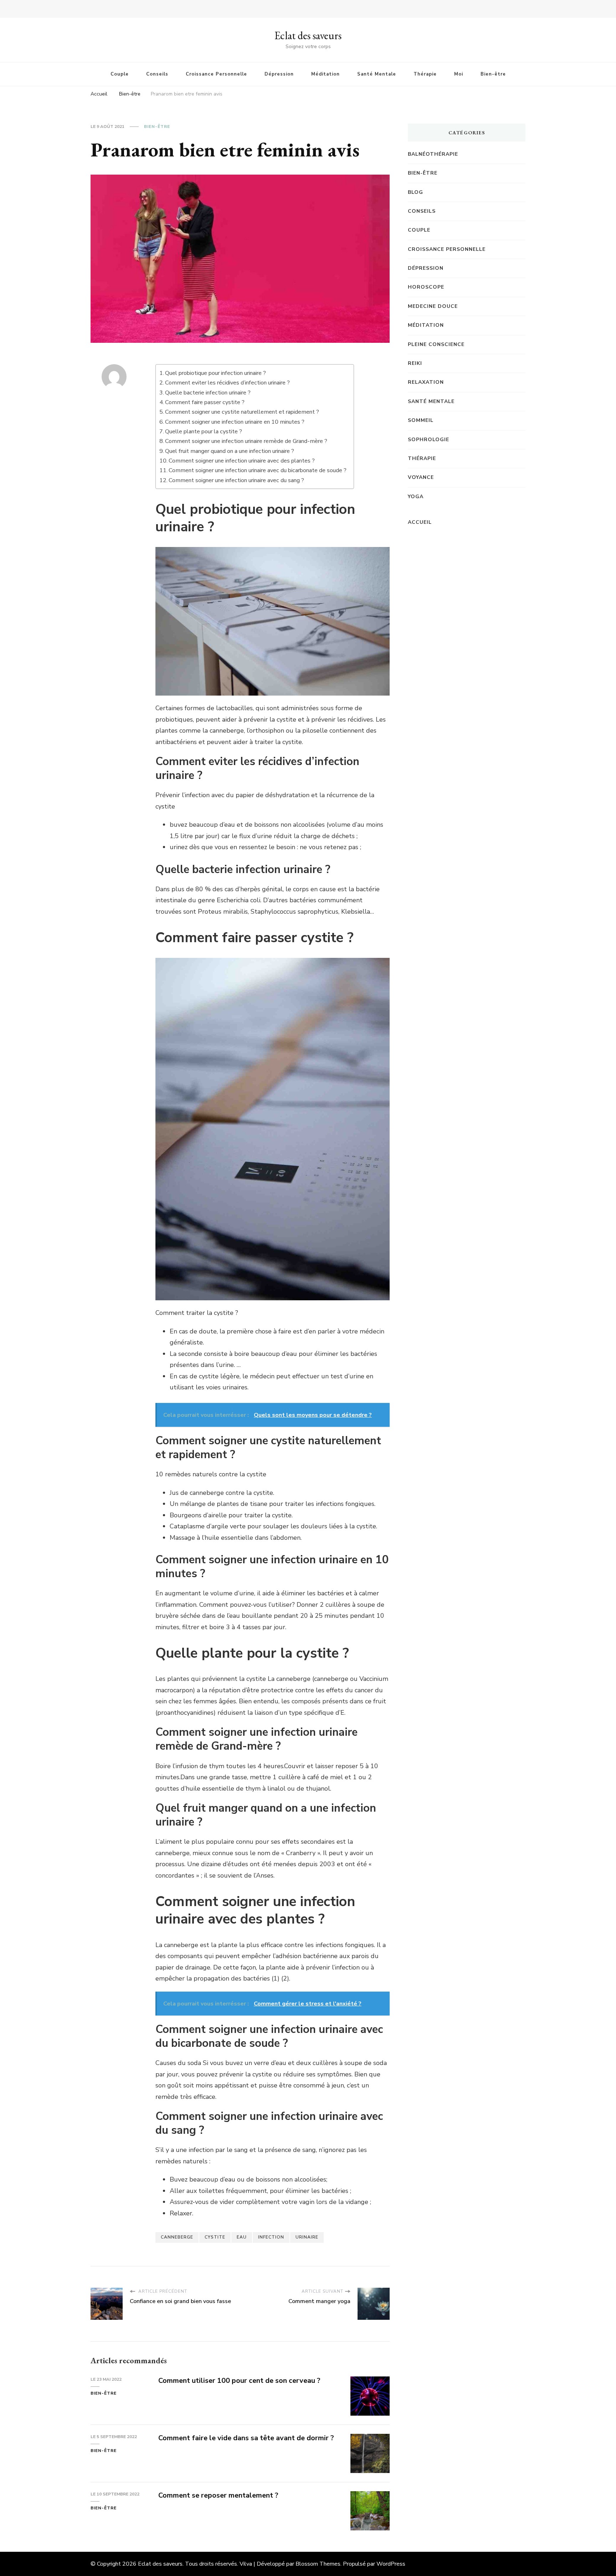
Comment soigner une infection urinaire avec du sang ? (236, 480)
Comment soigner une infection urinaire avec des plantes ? (242, 461)
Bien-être (493, 74)
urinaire (307, 2237)
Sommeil (421, 420)
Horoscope (426, 287)
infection (271, 2237)
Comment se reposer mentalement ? (218, 2495)
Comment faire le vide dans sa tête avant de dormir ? (246, 2438)
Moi (459, 74)
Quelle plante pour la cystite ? (204, 432)
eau (242, 2237)
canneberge (177, 2237)
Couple (120, 74)
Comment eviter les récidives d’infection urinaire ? (227, 383)
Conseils (157, 74)
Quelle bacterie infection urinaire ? (208, 393)
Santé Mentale (377, 74)
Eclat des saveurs (308, 35)
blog (415, 192)
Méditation (325, 74)
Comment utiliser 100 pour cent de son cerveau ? (239, 2381)
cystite (215, 2237)
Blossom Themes (318, 2564)
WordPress (391, 2564)
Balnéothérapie (433, 154)
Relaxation (426, 382)
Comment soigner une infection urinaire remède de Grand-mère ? (246, 441)
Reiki (415, 363)
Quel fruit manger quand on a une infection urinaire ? (230, 451)
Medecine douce (433, 306)
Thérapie (425, 74)
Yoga (416, 497)
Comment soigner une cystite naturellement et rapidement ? (242, 412)
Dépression (279, 74)
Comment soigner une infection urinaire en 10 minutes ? (235, 422)
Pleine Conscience (436, 344)
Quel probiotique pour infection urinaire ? (215, 373)
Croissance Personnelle (216, 74)
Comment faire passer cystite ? (205, 402)
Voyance (421, 477)
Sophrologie (428, 440)
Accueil (420, 522)
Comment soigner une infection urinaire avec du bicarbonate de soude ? (258, 470)
